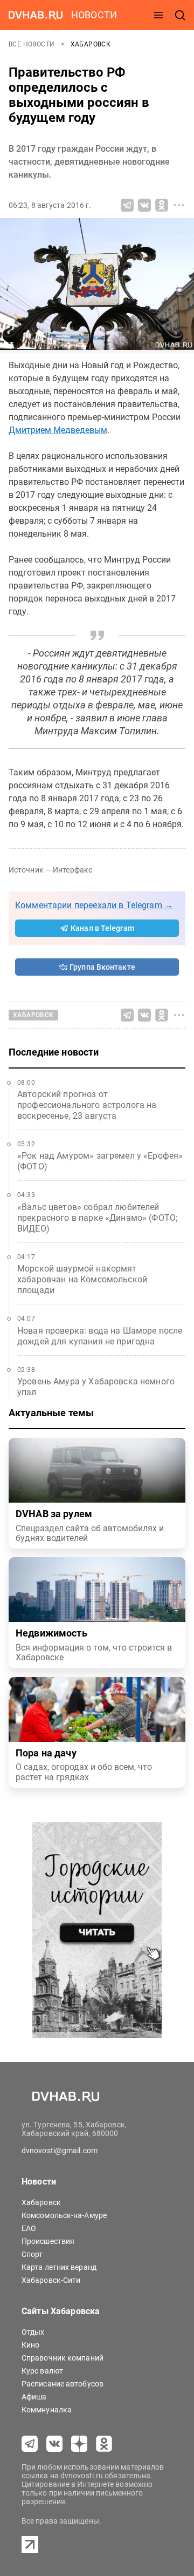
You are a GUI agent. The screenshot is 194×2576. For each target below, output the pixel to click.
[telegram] (30, 2444)
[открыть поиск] (180, 15)
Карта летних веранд (59, 2267)
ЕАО (29, 2228)
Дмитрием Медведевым (58, 430)
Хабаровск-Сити (51, 2280)
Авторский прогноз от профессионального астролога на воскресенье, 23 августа (87, 1105)
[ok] (104, 2444)
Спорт (32, 2254)
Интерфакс (72, 870)
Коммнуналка (47, 2410)
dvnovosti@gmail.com (60, 2151)
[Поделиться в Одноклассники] (162, 205)
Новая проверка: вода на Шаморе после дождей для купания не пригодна (100, 1336)
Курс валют (42, 2371)
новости (94, 15)
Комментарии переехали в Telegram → (94, 905)
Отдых (33, 2332)
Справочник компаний (63, 2358)
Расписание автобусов (63, 2384)
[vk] (54, 2444)
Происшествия (48, 2241)
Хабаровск (91, 44)
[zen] (79, 2444)
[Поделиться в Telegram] (127, 205)
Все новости (33, 44)
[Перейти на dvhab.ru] (36, 15)
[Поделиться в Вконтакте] (144, 205)
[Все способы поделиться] (179, 205)
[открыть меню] (158, 15)
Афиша (34, 2397)
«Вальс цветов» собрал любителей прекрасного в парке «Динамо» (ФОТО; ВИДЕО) (97, 1218)
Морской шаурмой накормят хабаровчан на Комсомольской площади (82, 1279)
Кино (30, 2345)
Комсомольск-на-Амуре (64, 2215)
